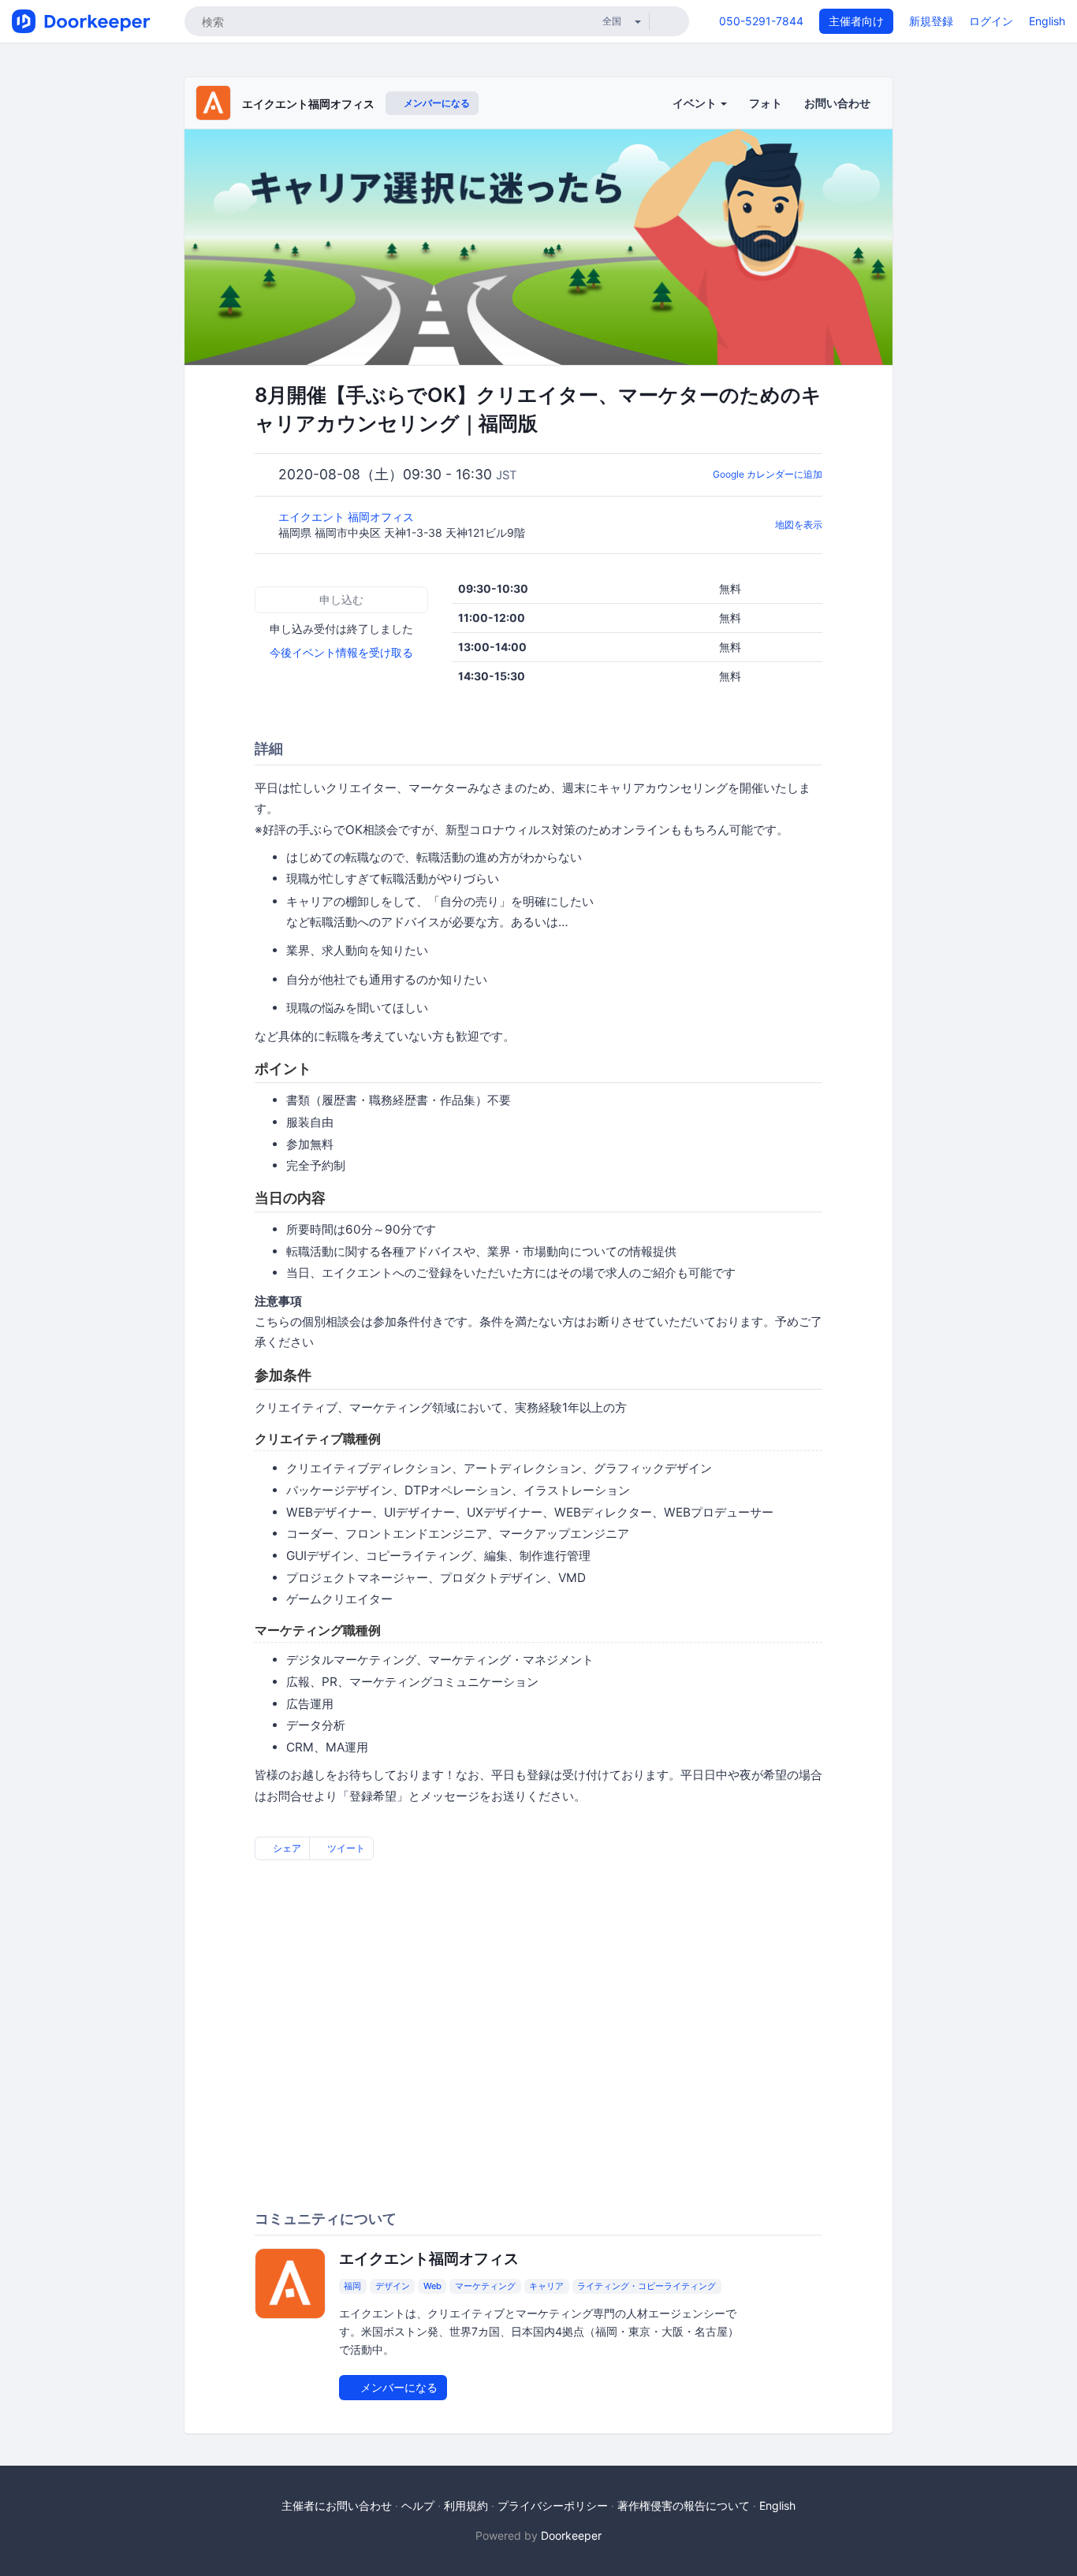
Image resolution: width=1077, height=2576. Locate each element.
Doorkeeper (571, 2535)
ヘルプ (418, 2505)
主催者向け (856, 21)
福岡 (352, 2286)
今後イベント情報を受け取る (341, 652)
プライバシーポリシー (553, 2505)
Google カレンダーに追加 (768, 474)
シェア (286, 1848)
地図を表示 (799, 525)
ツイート (345, 1848)
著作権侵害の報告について (684, 2505)
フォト (766, 103)
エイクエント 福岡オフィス (348, 517)
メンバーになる (436, 103)
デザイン (393, 2286)
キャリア (546, 2286)
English (1047, 21)
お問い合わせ (837, 103)
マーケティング (485, 2286)
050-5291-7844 (761, 21)
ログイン (991, 21)
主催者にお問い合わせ (337, 2505)
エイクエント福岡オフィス (308, 104)
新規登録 (931, 21)
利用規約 (466, 2505)
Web (432, 2286)
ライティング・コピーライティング (647, 2286)
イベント (696, 103)
